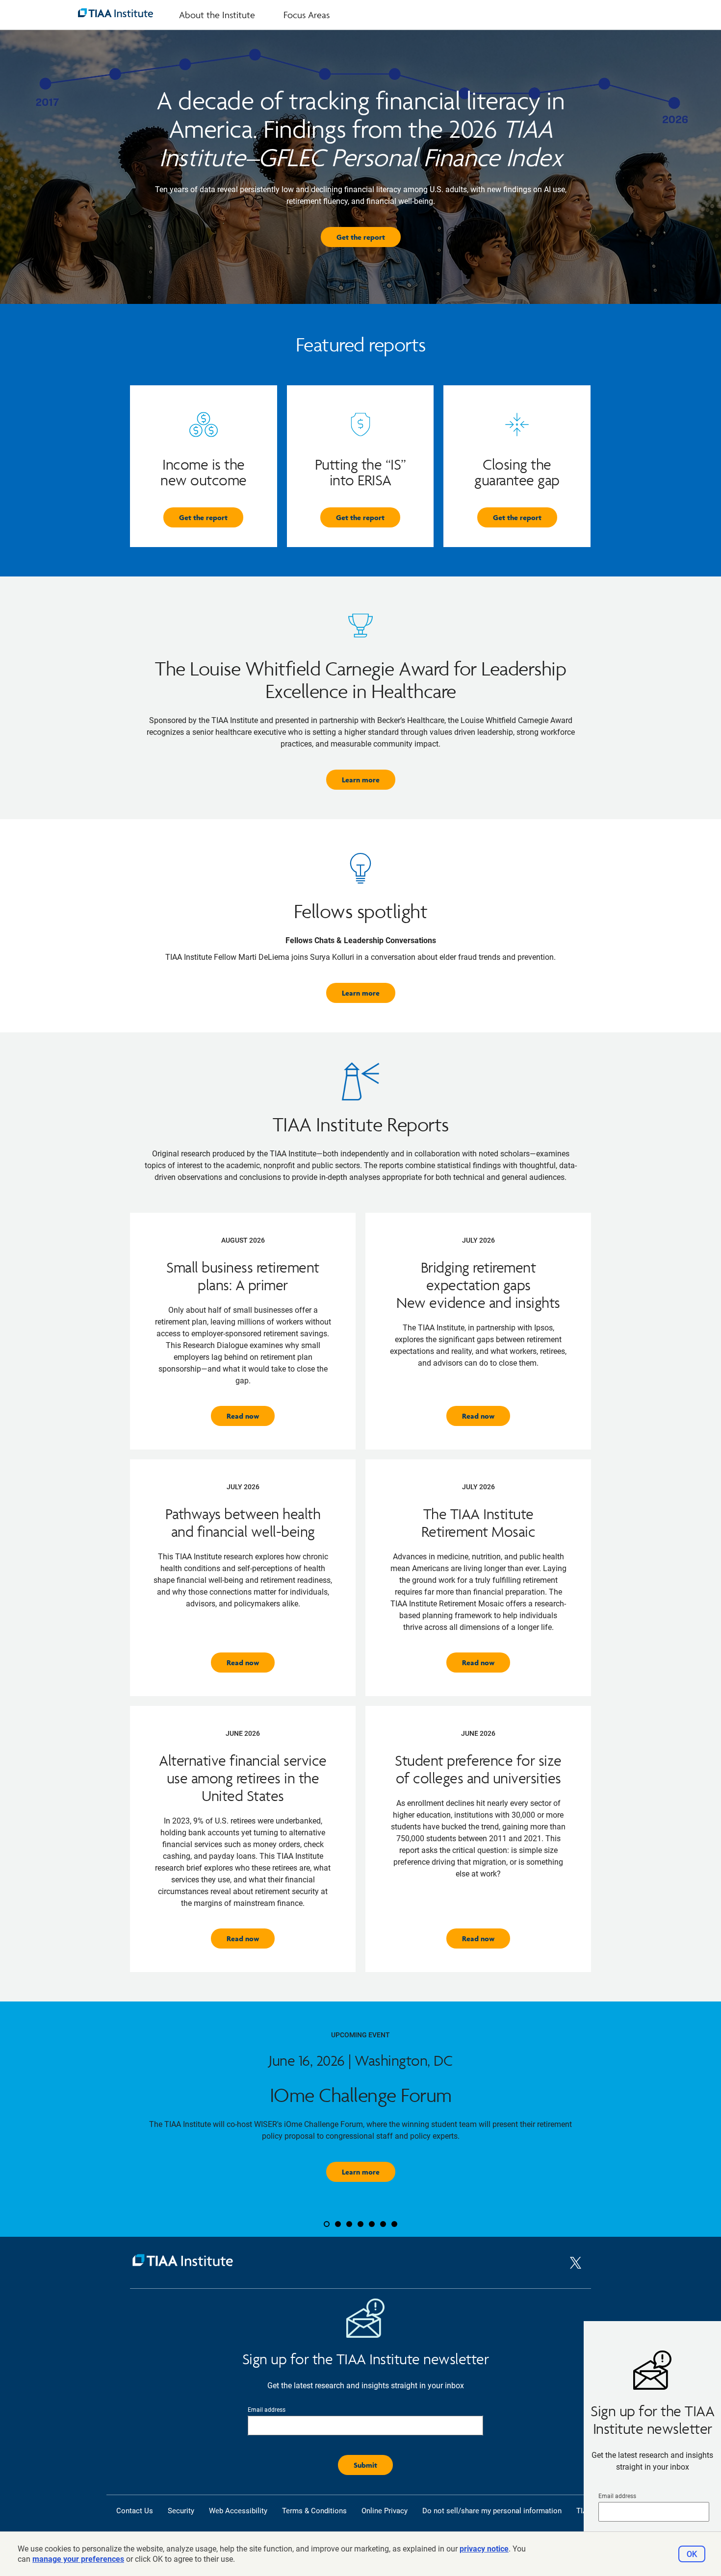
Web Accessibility (238, 2511)
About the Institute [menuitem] (217, 15)
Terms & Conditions (314, 2511)
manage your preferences (78, 2559)
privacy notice (484, 2549)
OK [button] (692, 2554)
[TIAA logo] (116, 13)
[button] (101, 2119)
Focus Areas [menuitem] (307, 15)
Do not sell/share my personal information (492, 2511)
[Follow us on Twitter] (576, 2271)
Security (181, 2511)
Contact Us (135, 2511)
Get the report (361, 237)
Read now (243, 1416)
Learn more (361, 780)
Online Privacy (385, 2511)
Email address (617, 2496)
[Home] (350, 2263)
